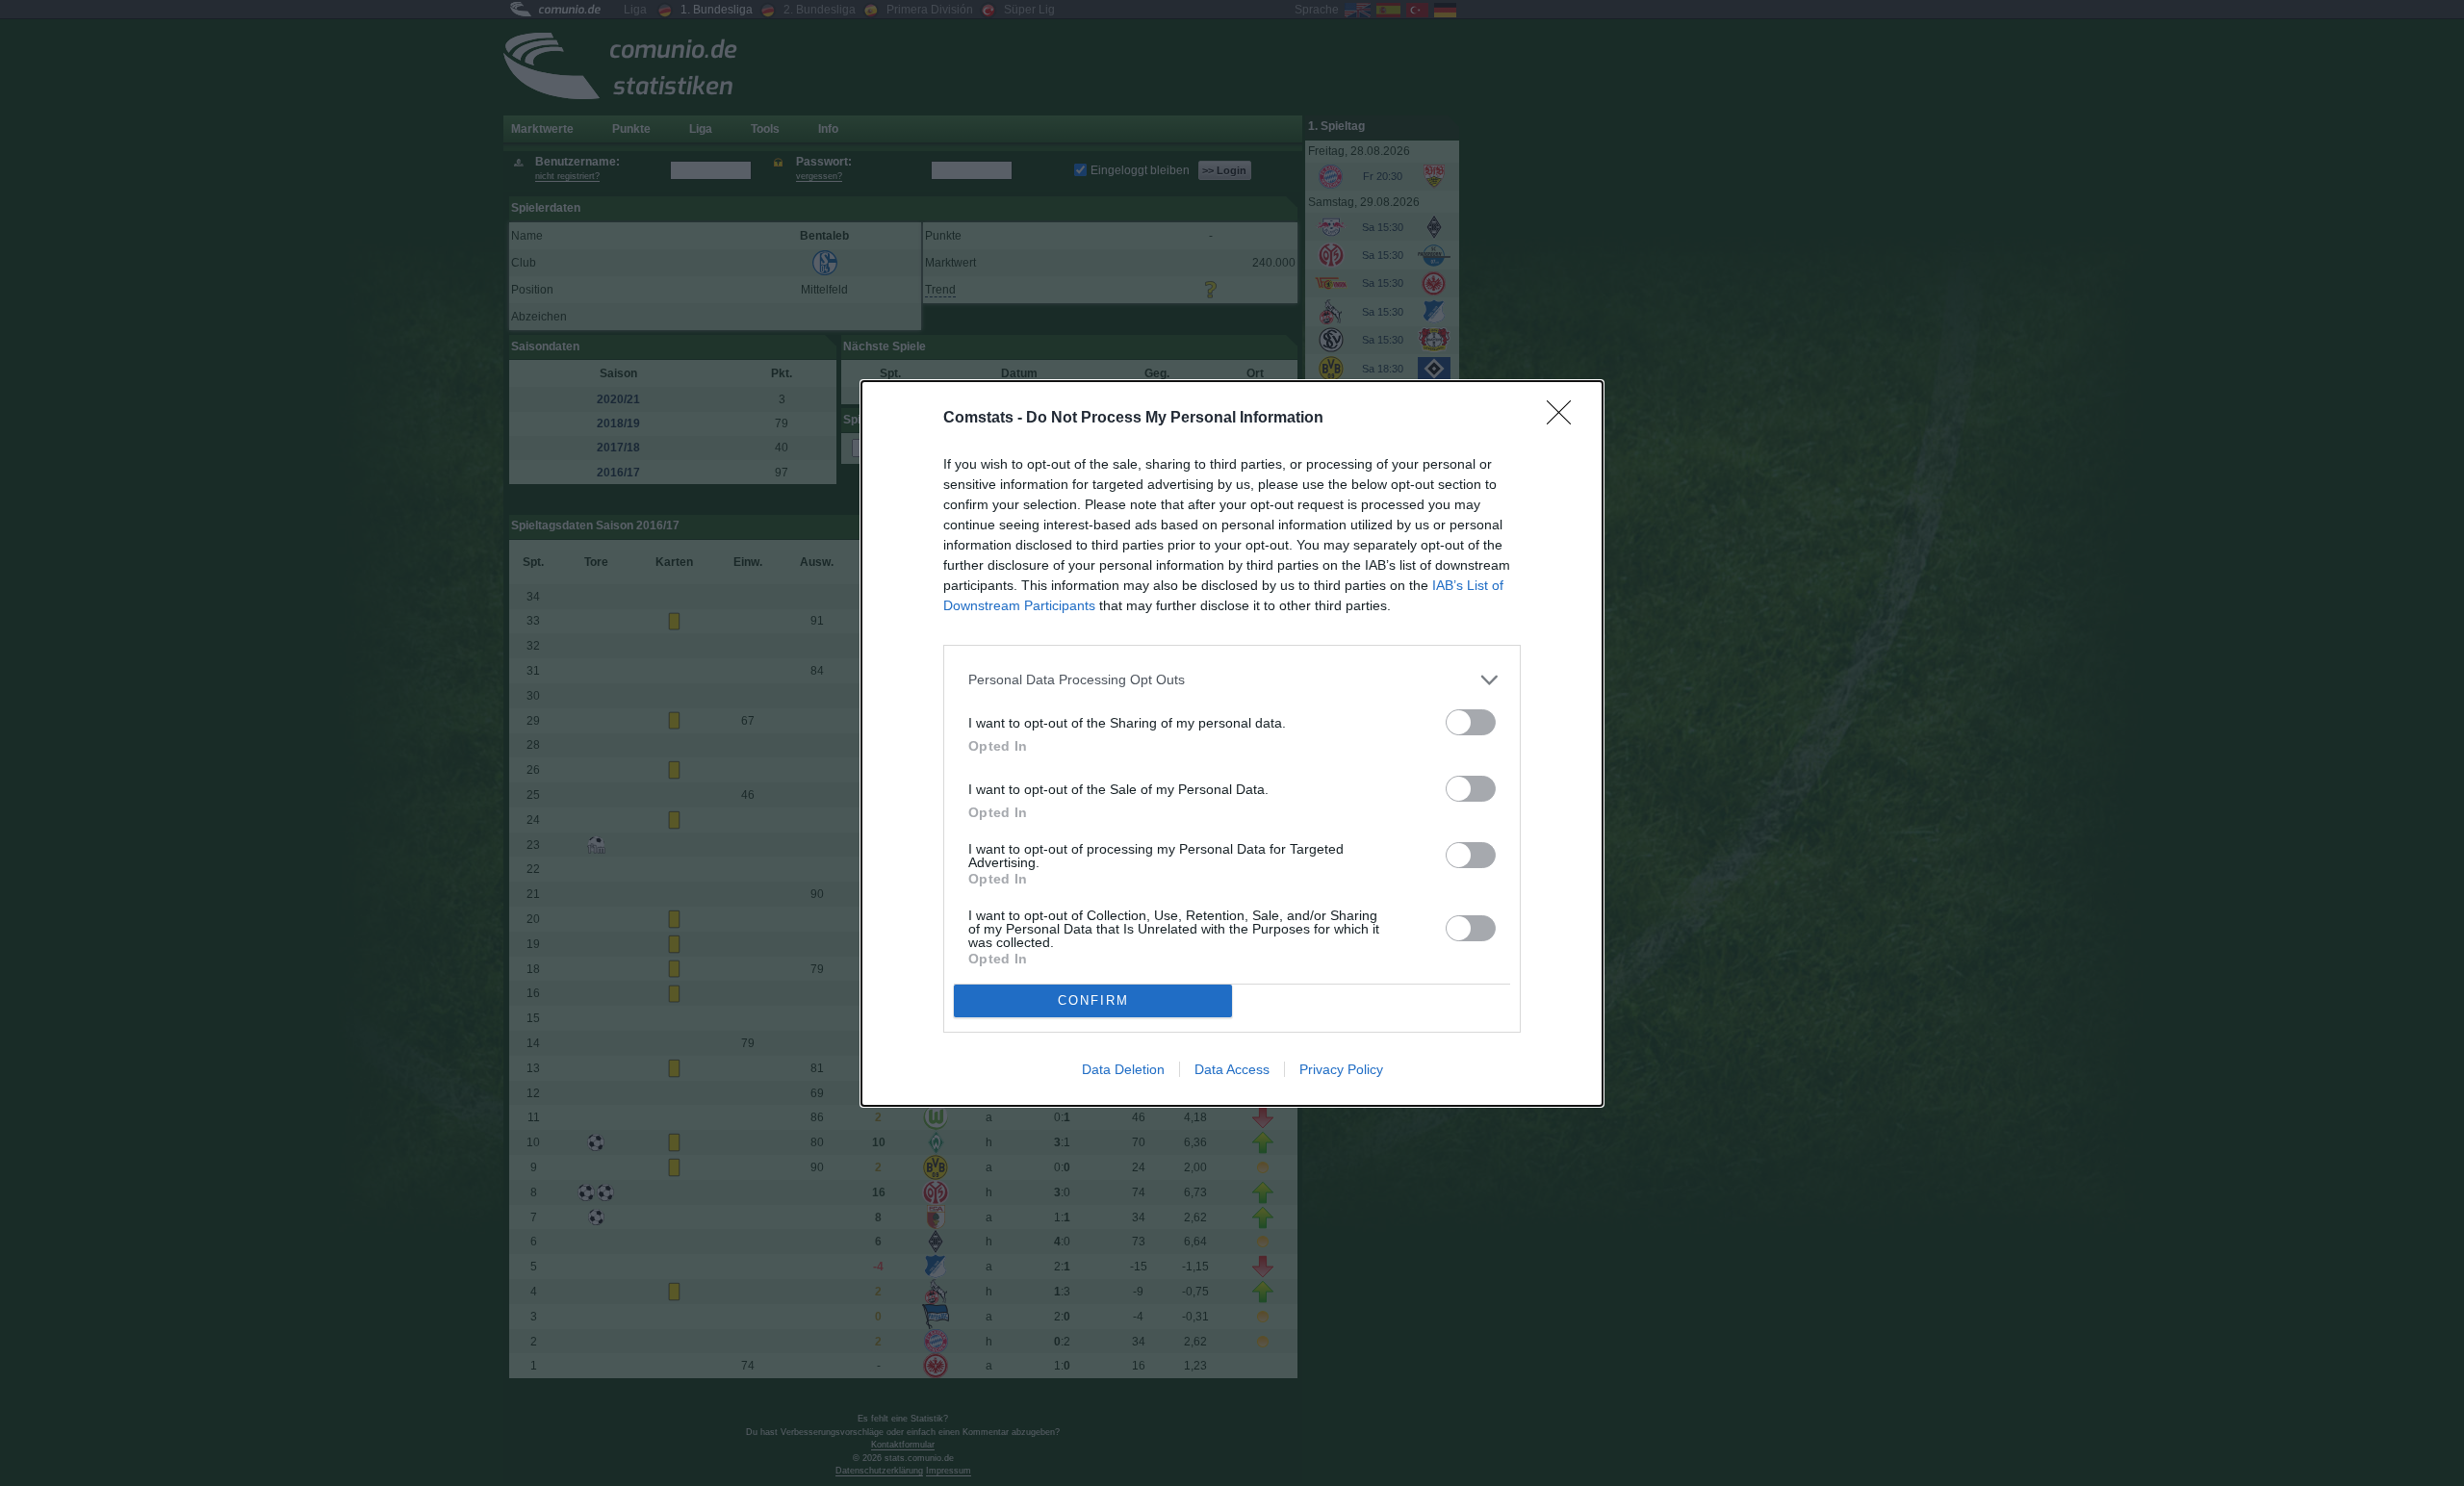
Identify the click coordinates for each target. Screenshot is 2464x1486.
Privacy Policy (1341, 1069)
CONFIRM (1093, 1000)
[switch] (1471, 722)
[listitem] (1232, 680)
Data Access (1232, 1069)
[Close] (1565, 419)
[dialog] (1232, 743)
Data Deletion (1123, 1069)
